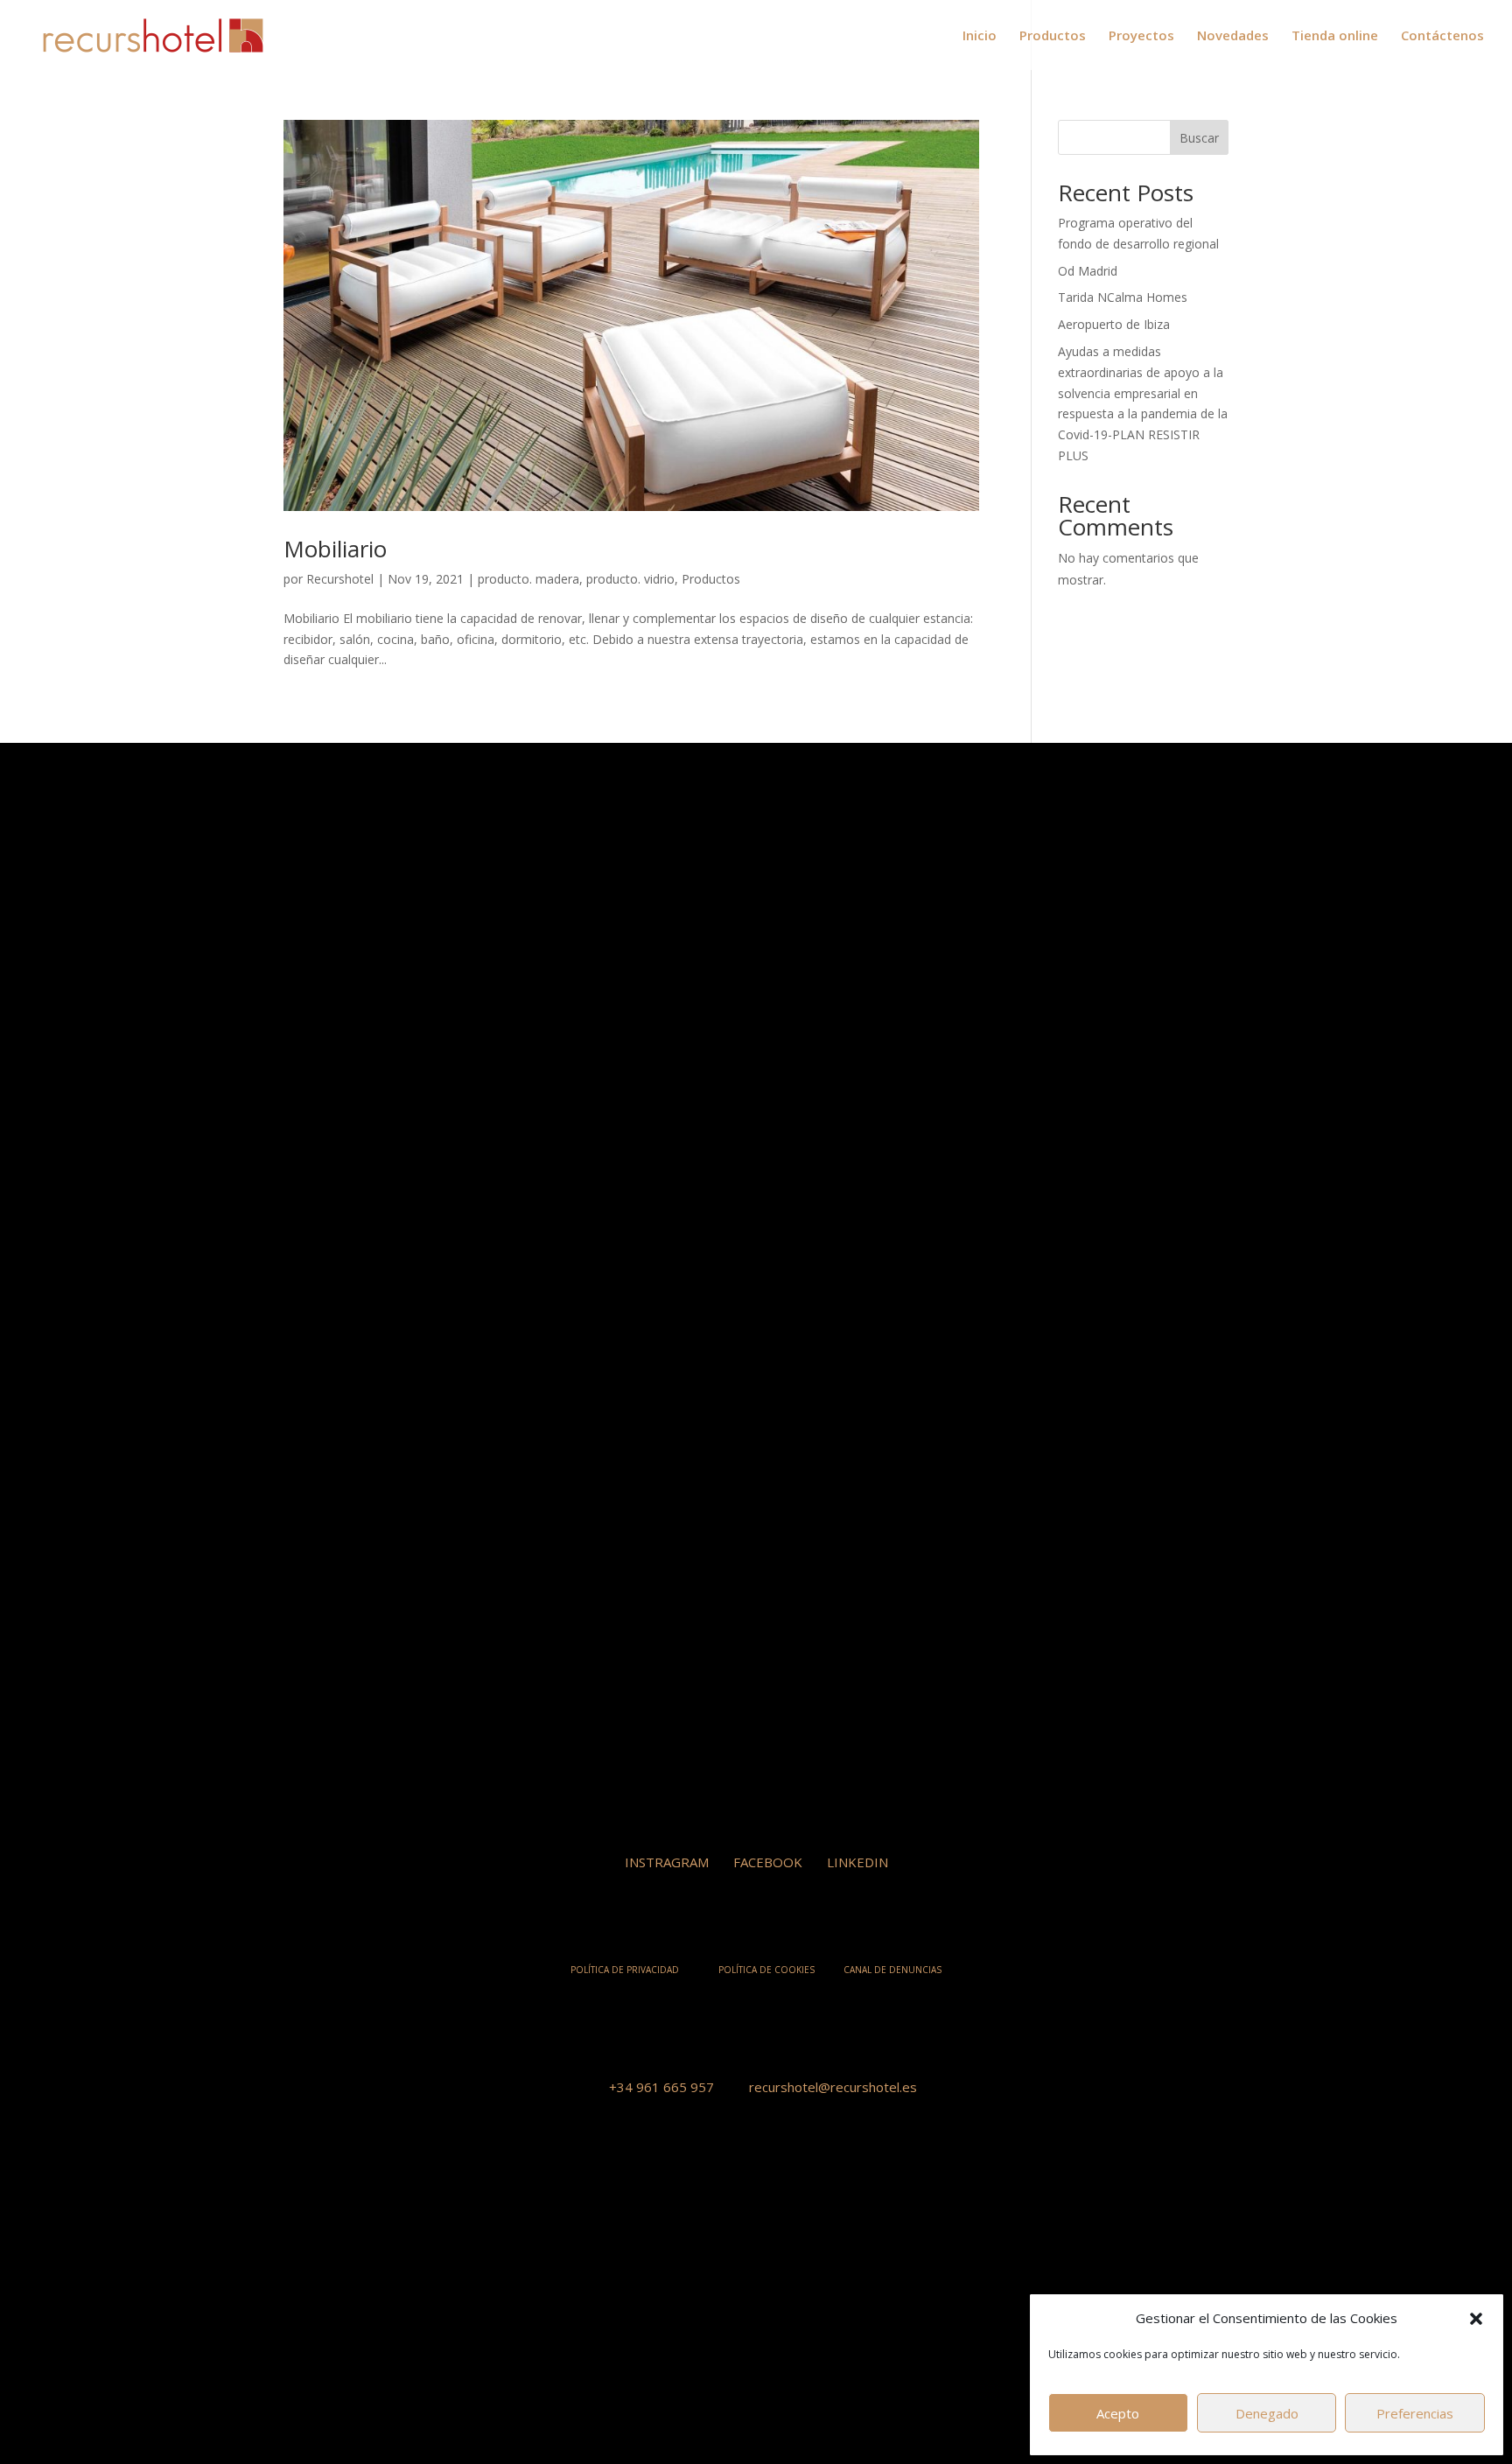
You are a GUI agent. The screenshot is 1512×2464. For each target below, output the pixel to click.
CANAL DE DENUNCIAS (892, 1970)
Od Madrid (1088, 271)
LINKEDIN (857, 1862)
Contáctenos (1442, 36)
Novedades (1233, 36)
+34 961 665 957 (661, 2087)
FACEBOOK (768, 1862)
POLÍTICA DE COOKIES (766, 1970)
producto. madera (528, 579)
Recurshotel (340, 579)
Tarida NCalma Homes (1123, 297)
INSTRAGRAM (667, 1862)
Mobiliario (335, 549)
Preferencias (1415, 2413)
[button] (1476, 2319)
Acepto (1118, 2413)
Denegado (1267, 2413)
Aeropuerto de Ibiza (1114, 324)
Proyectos (1141, 36)
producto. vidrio (630, 579)
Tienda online (1335, 36)
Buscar (1199, 138)
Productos (1053, 36)
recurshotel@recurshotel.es (833, 2087)
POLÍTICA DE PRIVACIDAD (625, 1970)
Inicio (980, 36)
